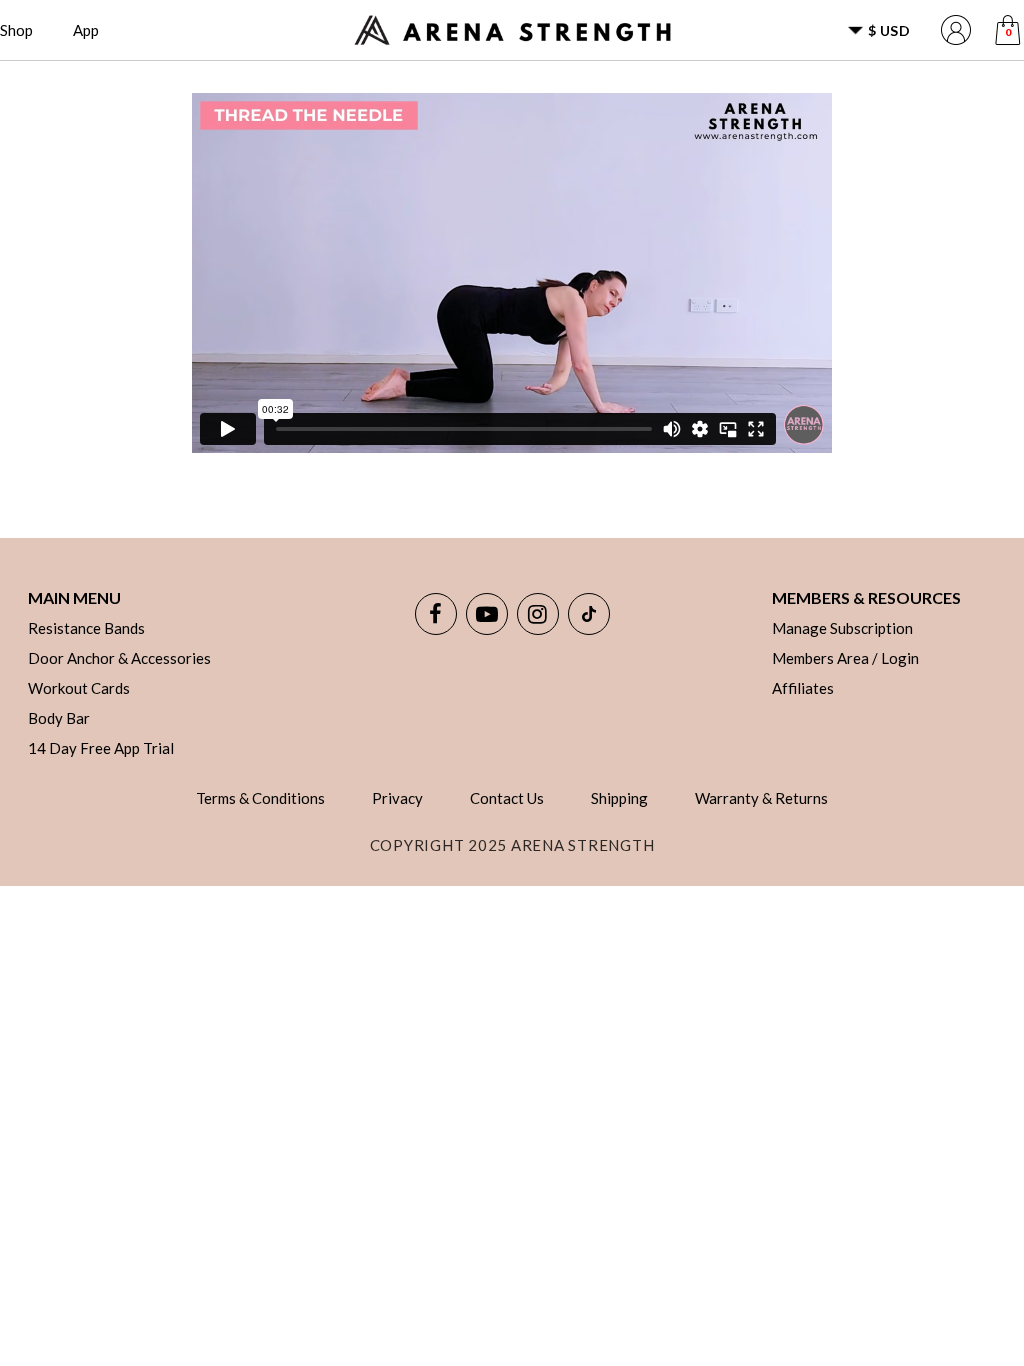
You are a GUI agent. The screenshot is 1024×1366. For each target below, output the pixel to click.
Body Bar (59, 718)
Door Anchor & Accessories (119, 658)
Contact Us (507, 798)
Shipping (619, 798)
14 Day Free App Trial (101, 748)
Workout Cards (79, 688)
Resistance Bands (86, 628)
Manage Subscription (842, 628)
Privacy (397, 798)
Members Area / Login (845, 658)
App (86, 30)
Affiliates (803, 688)
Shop (16, 30)
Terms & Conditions (260, 798)
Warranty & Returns (761, 798)
